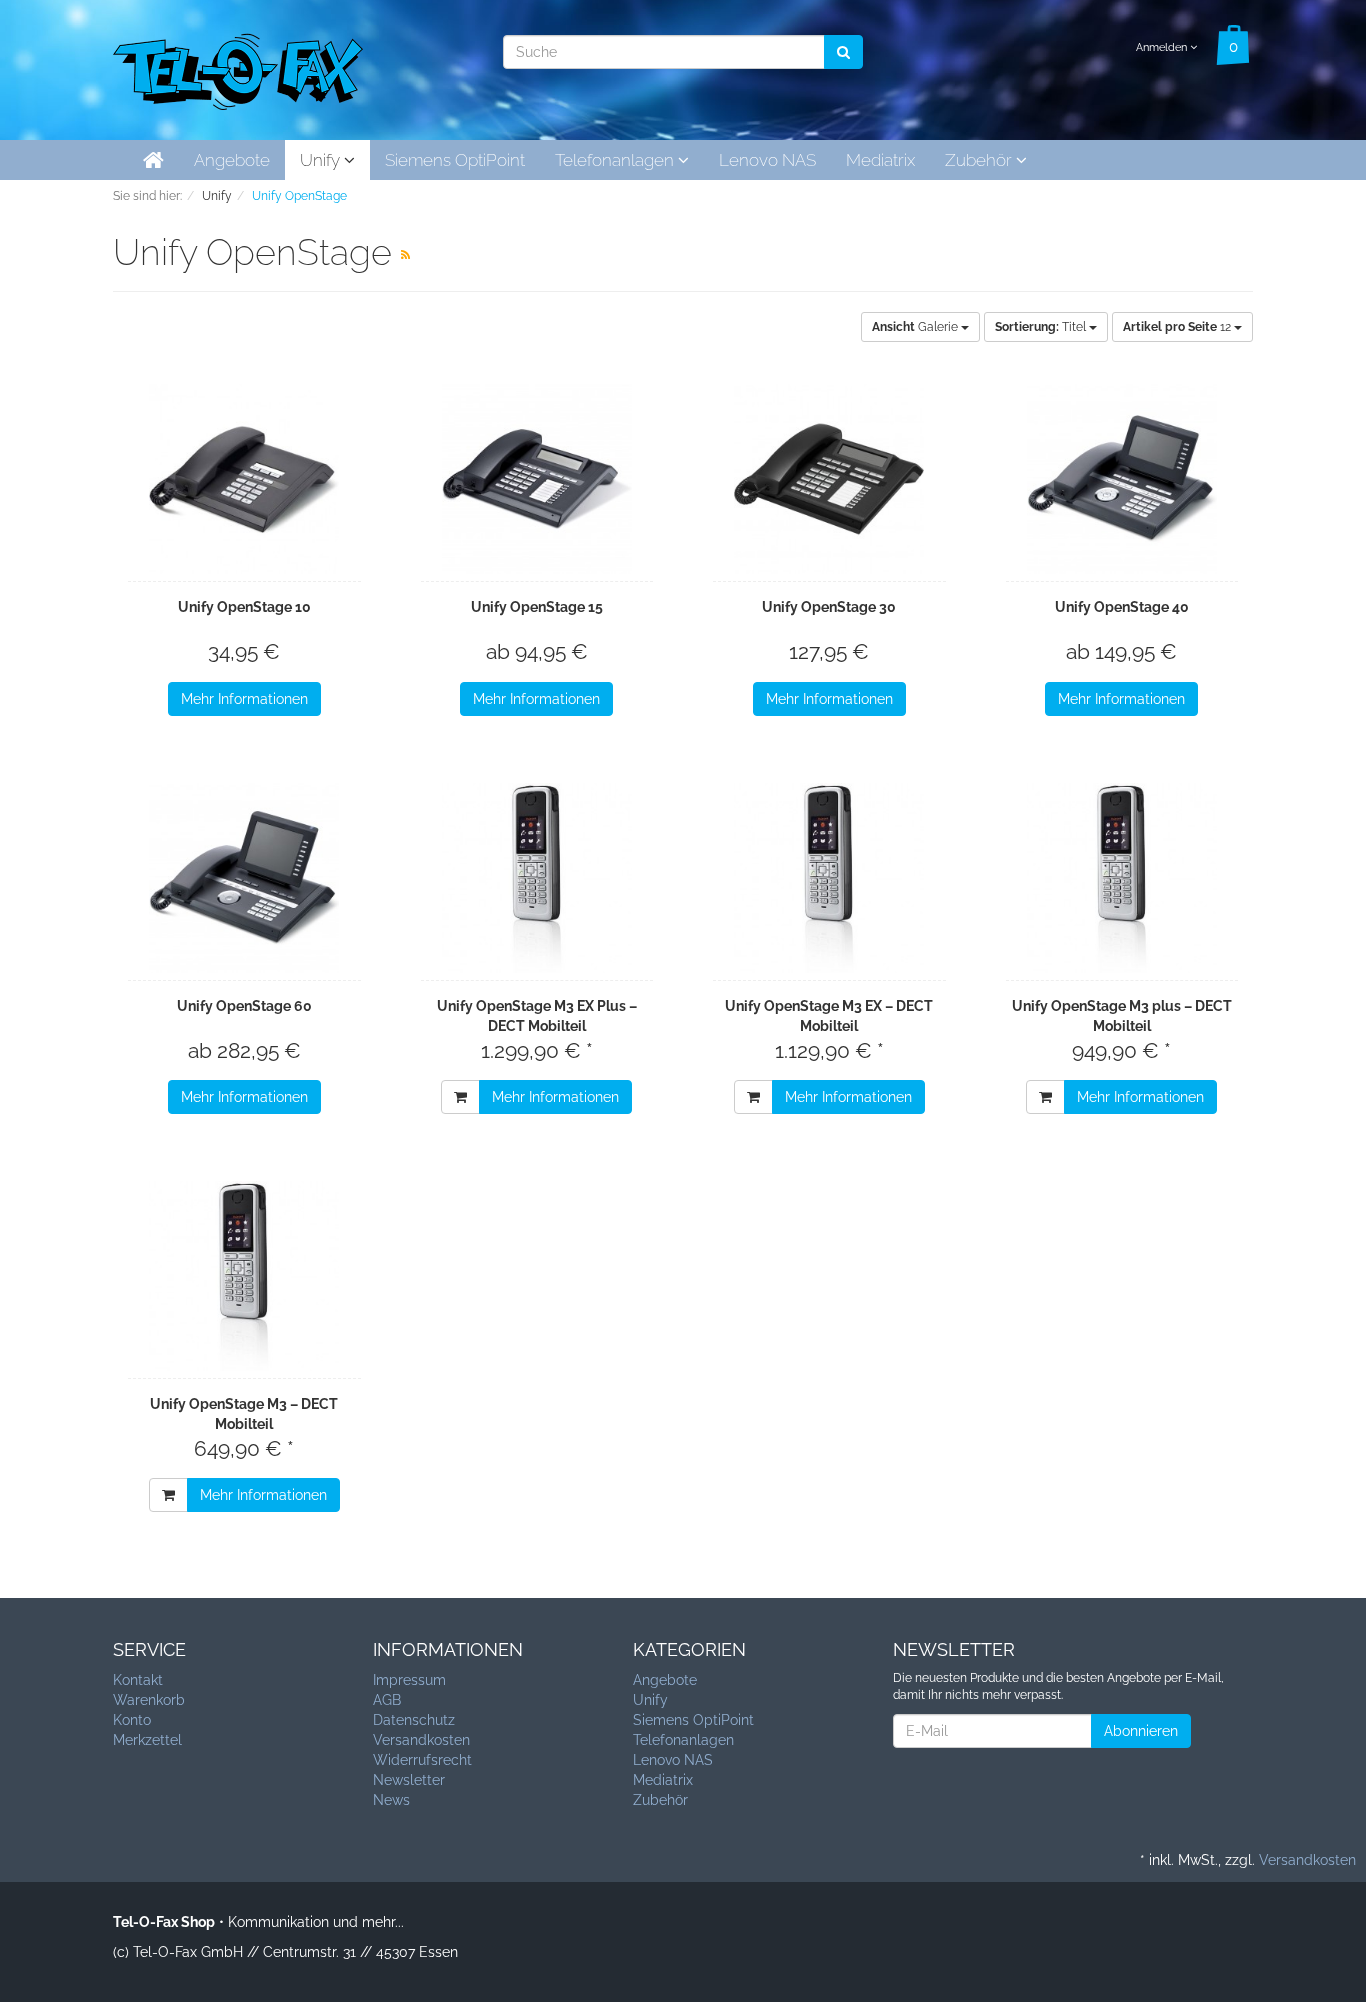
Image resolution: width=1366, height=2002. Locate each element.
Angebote (232, 160)
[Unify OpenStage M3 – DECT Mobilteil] (244, 1276)
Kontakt (138, 1680)
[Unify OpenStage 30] (829, 479)
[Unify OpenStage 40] (1122, 479)
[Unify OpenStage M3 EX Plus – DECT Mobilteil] (537, 878)
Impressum (409, 1680)
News (391, 1800)
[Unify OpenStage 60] (244, 878)
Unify (322, 160)
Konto (132, 1720)
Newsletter (409, 1780)
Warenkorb (149, 1700)
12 (1178, 327)
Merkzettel (147, 1740)
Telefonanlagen (616, 160)
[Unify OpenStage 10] (244, 479)
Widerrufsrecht (422, 1760)
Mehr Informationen (244, 699)
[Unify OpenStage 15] (537, 479)
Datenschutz (414, 1720)
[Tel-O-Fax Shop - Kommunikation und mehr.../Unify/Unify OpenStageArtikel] (405, 255)
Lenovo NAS (767, 160)
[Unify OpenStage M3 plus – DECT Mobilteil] (1122, 878)
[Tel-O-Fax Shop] (238, 68)
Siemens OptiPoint (455, 160)
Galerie (916, 327)
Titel (1042, 327)
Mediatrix (880, 160)
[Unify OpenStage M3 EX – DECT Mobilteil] (829, 878)
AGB (387, 1700)
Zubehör (980, 160)
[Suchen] (843, 52)
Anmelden (1163, 47)
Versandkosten (421, 1740)
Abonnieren (1141, 1731)
